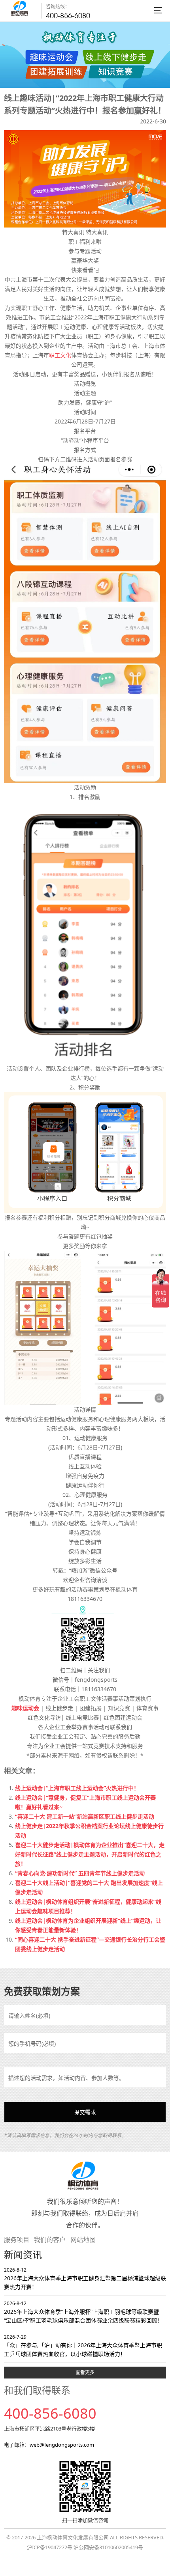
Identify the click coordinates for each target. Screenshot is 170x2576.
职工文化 (60, 355)
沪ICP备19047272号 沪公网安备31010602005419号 (85, 2547)
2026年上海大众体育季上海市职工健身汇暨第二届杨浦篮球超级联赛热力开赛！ (85, 2278)
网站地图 (83, 2240)
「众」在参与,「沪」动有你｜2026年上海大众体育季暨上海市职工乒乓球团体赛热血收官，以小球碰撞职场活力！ (83, 2346)
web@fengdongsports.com (62, 2445)
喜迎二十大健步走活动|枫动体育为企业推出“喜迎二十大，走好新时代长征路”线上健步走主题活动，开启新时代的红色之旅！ (90, 1854)
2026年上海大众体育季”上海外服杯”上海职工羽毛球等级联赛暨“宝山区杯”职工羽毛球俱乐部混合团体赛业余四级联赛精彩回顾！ (83, 2312)
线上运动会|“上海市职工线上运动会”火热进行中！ (77, 1788)
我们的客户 (50, 2240)
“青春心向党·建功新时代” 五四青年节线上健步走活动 (80, 1873)
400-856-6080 (68, 16)
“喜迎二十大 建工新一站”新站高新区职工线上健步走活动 (85, 1816)
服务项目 (17, 2240)
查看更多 (85, 2372)
